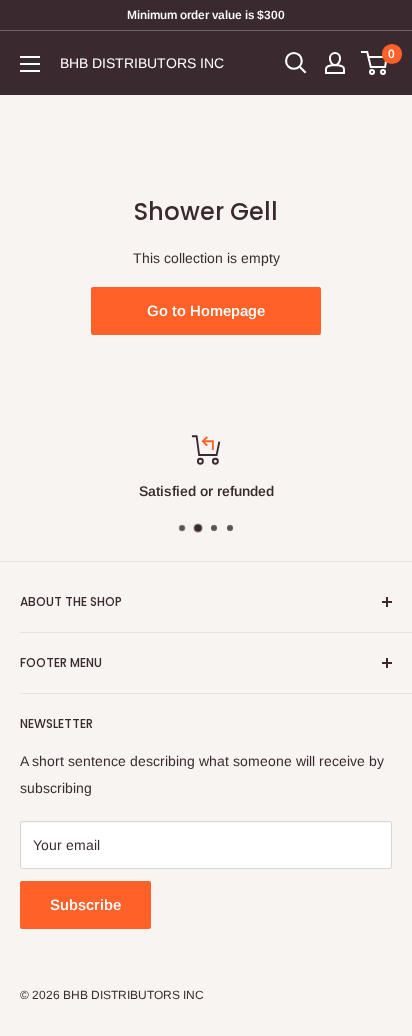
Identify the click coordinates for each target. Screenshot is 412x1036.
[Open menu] (30, 64)
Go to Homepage (206, 310)
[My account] (335, 63)
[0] (375, 63)
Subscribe (85, 904)
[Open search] (296, 63)
